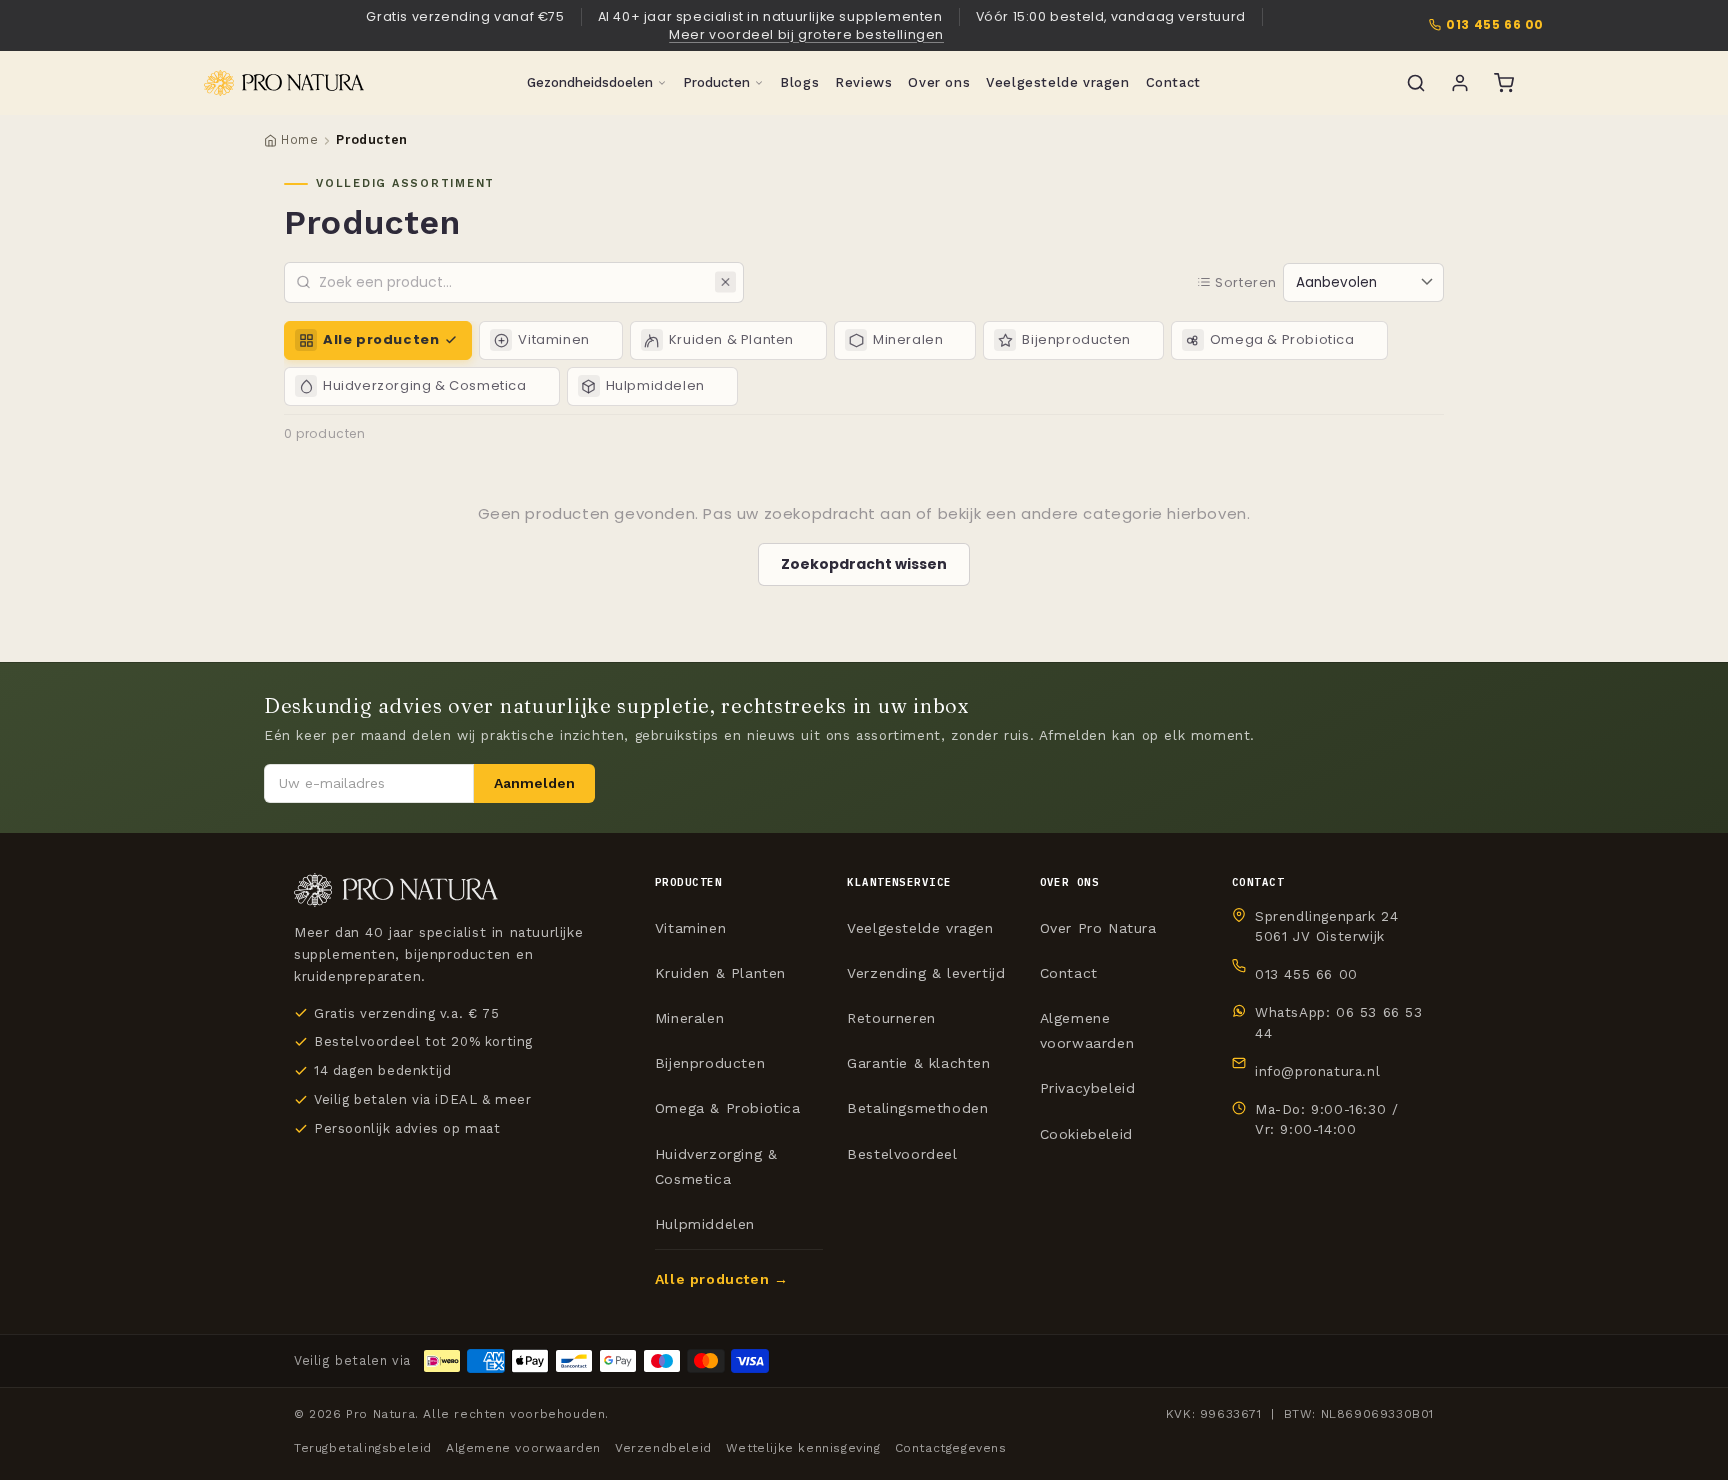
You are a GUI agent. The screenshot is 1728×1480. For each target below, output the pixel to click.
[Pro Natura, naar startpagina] (284, 83)
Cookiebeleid (1086, 1134)
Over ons (939, 82)
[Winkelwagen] (1504, 83)
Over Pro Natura (1098, 928)
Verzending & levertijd (926, 973)
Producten (716, 82)
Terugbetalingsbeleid (363, 1448)
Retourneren (891, 1018)
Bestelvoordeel (902, 1154)
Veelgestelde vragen (1057, 82)
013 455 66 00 (1495, 25)
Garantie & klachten (918, 1063)
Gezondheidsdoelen (590, 82)
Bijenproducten (710, 1063)
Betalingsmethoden (917, 1108)
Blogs (799, 82)
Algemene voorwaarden (1087, 1030)
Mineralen (689, 1018)
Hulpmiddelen (705, 1224)
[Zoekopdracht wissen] (725, 282)
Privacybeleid (1088, 1088)
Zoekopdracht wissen (864, 564)
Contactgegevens (951, 1448)
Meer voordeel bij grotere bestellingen (806, 34)
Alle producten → (722, 1279)
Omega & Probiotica (728, 1108)
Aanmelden (534, 783)
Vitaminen (690, 928)
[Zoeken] (1416, 83)
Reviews (863, 82)
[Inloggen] (1460, 83)
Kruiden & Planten (720, 973)
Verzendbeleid (663, 1448)
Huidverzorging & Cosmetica (716, 1166)
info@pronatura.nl (1317, 1071)
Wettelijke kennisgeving (803, 1448)
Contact (1173, 82)
